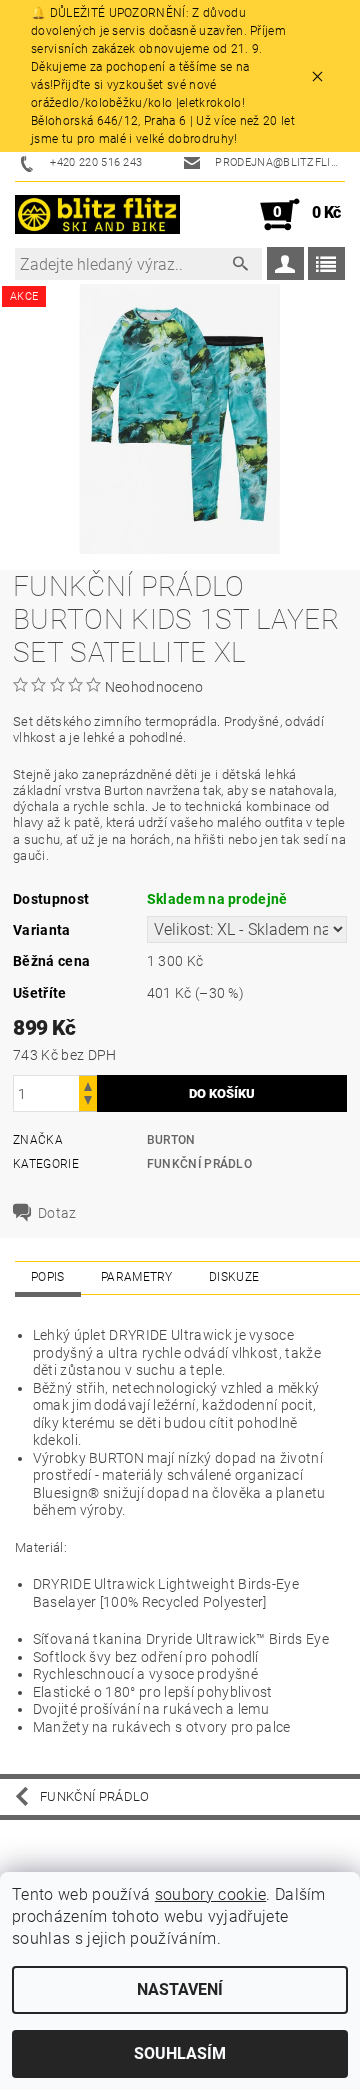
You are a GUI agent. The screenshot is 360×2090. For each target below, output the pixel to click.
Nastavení (180, 1989)
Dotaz (57, 1213)
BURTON (171, 1140)
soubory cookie (210, 1894)
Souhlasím (180, 2053)
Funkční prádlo (199, 1164)
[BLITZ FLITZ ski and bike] (97, 215)
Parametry (137, 1277)
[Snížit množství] (88, 1102)
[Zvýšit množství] (88, 1084)
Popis (48, 1277)
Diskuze (234, 1277)
